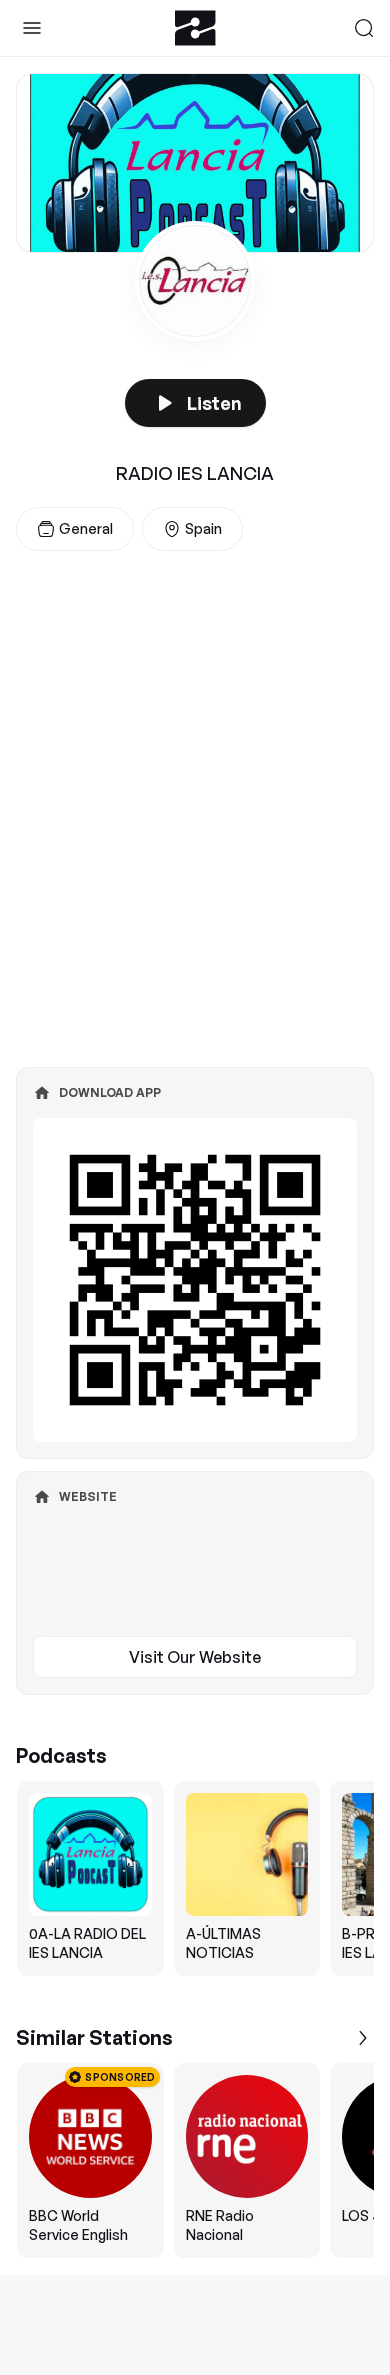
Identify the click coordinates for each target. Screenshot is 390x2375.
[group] (195, 1878)
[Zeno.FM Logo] (195, 28)
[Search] (364, 28)
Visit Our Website (195, 1657)
